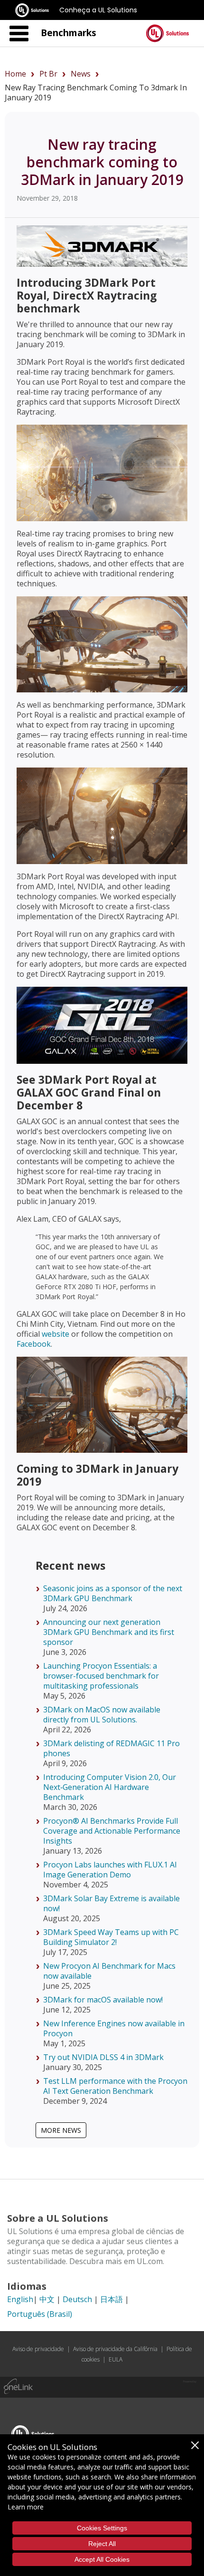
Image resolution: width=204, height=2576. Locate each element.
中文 (47, 2299)
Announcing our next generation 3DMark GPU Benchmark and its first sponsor (109, 1632)
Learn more (26, 2507)
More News (61, 2130)
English (20, 2299)
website (56, 1334)
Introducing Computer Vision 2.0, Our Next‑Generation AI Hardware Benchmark (110, 1787)
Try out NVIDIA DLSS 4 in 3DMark (103, 2057)
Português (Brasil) (40, 2314)
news (81, 74)
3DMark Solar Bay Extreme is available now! (111, 1903)
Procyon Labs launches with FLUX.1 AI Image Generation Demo (110, 1870)
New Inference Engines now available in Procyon (114, 2028)
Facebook (34, 1344)
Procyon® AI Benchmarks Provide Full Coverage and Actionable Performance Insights (112, 1831)
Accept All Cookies (102, 2559)
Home (15, 74)
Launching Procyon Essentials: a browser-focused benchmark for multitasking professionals (101, 1676)
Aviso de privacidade (38, 2349)
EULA (116, 2359)
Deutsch (77, 2299)
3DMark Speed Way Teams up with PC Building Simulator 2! (111, 1937)
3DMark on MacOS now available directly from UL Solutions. (102, 1715)
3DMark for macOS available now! (103, 2000)
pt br (48, 74)
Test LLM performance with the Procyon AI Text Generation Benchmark (115, 2086)
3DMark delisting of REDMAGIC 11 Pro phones (111, 1748)
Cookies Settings (102, 2528)
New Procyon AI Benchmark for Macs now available (109, 1971)
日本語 (111, 2299)
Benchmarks (69, 33)
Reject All (102, 2544)
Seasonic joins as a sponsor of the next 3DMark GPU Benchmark (113, 1593)
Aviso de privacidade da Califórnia (115, 2349)
